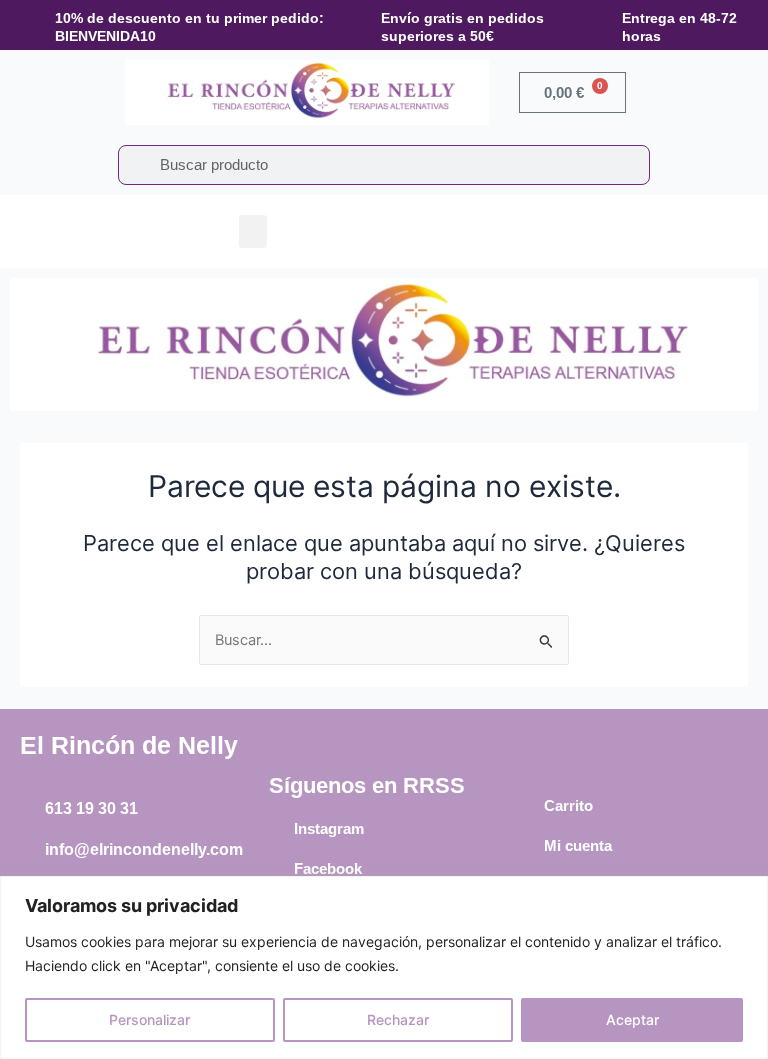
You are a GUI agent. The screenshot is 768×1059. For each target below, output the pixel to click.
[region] (384, 967)
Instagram (329, 828)
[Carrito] (529, 806)
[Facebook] (279, 869)
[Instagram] (279, 829)
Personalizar (149, 1019)
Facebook (328, 868)
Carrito (568, 805)
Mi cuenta (578, 845)
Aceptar (632, 1019)
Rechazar (398, 1019)
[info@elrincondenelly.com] (30, 850)
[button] (253, 231)
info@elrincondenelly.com (144, 849)
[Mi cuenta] (529, 846)
